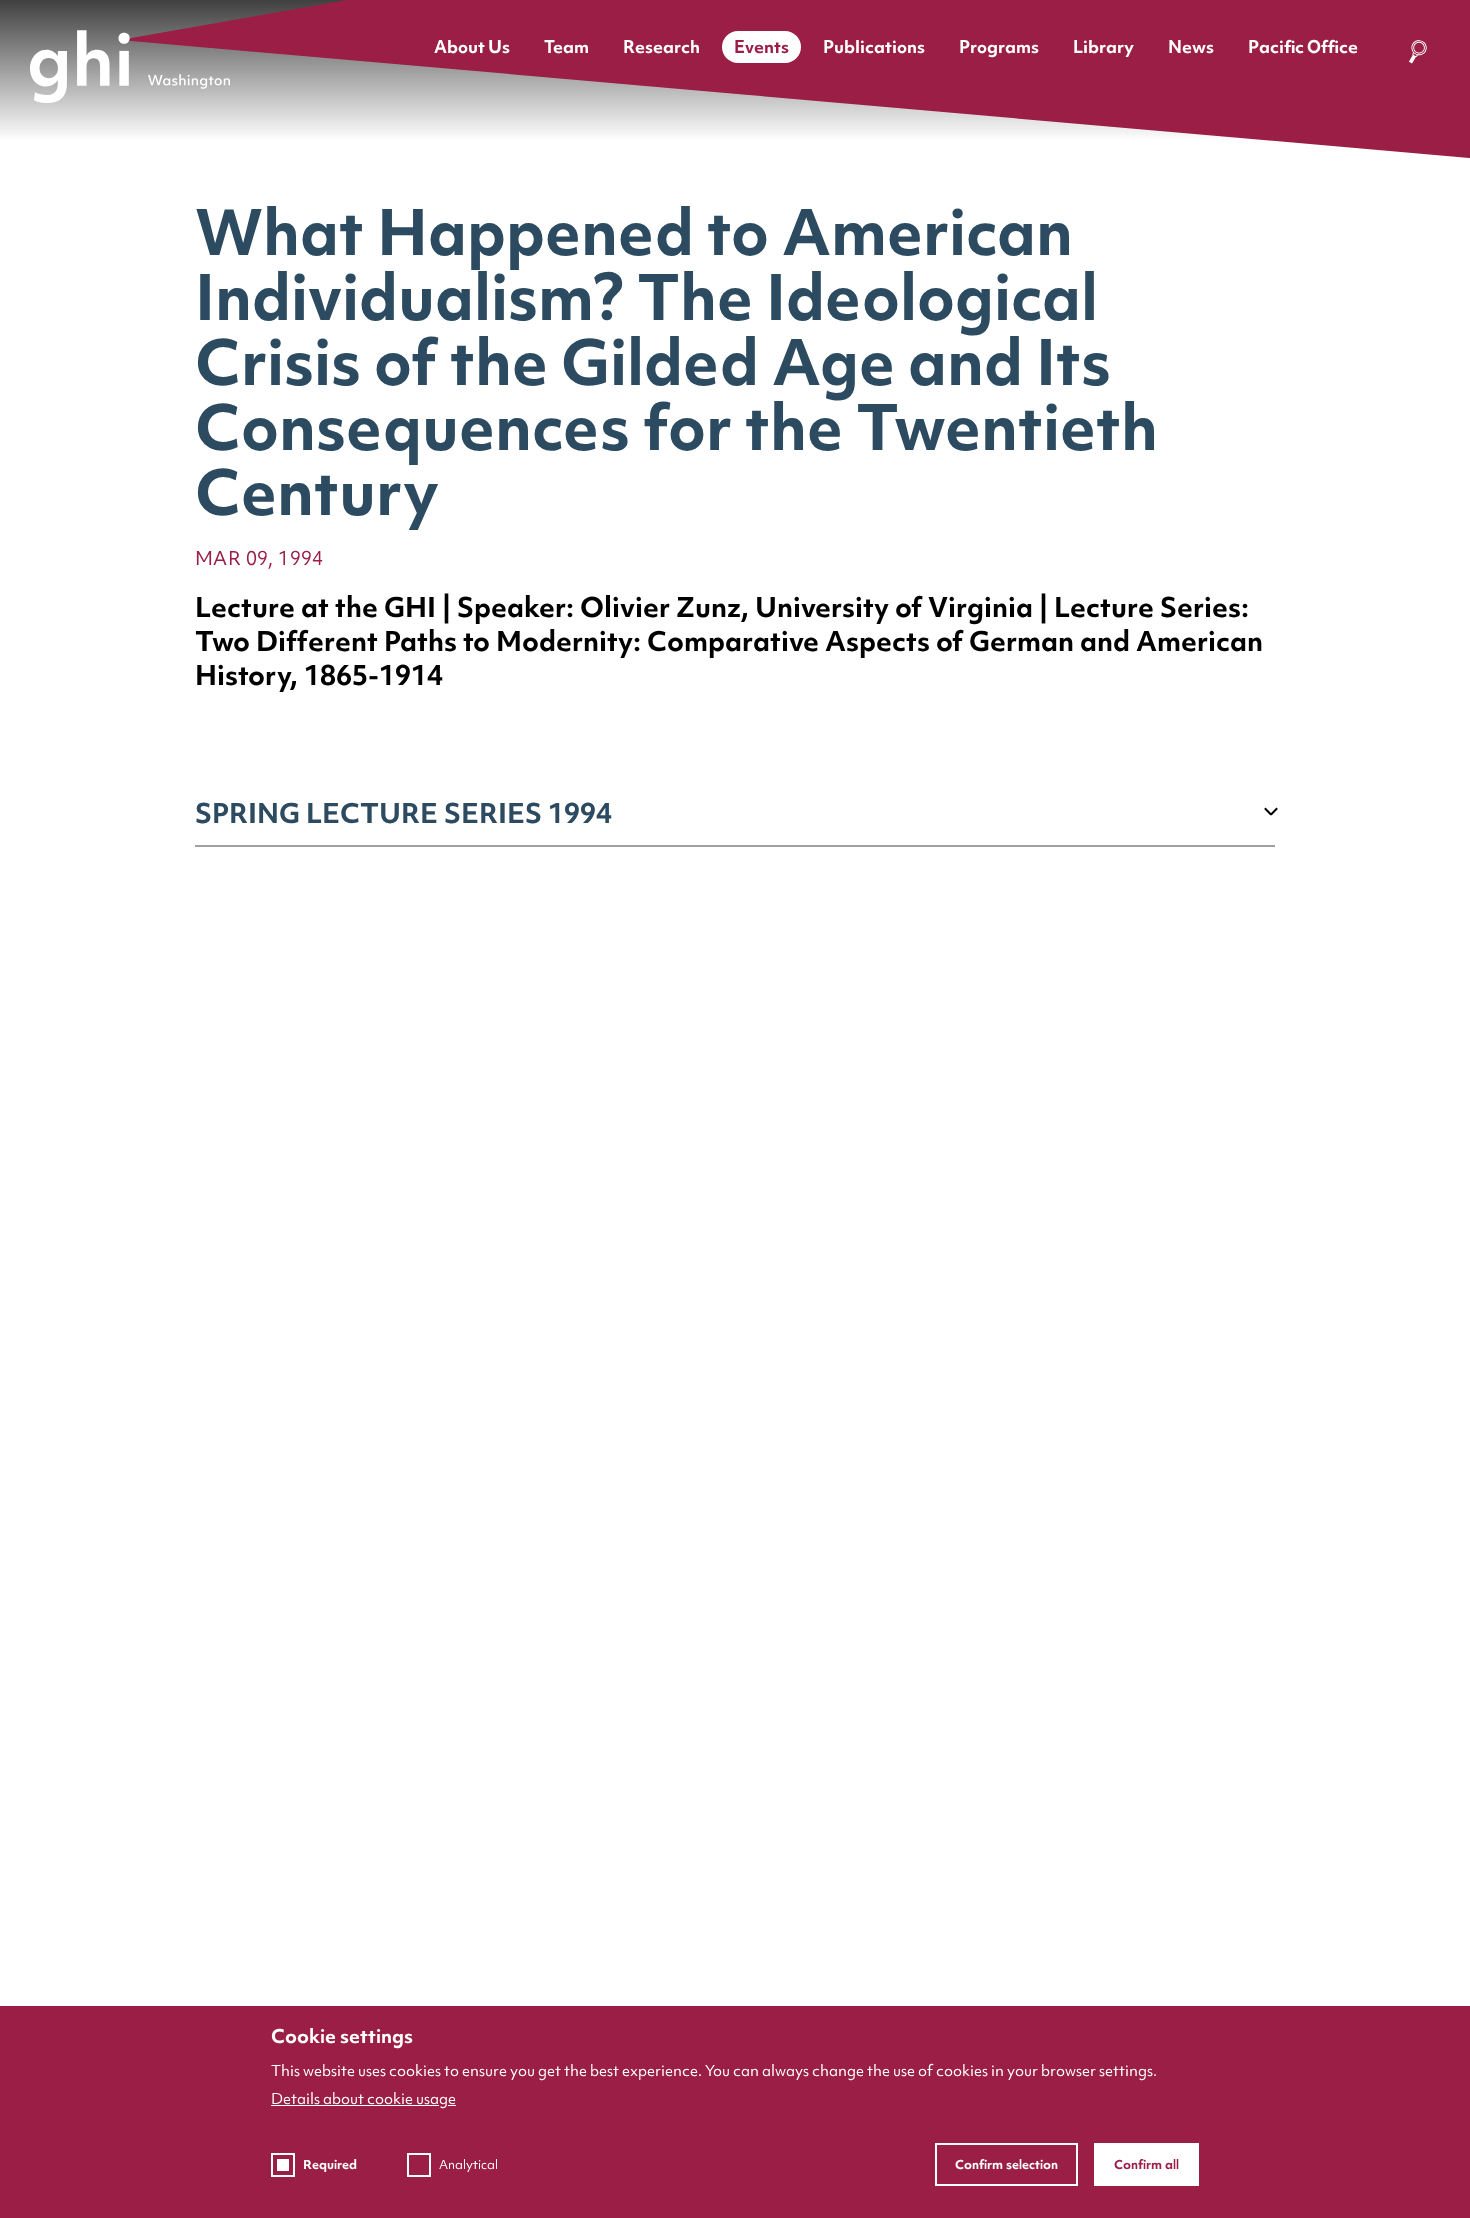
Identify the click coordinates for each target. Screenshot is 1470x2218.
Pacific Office (1303, 46)
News (1191, 46)
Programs (999, 46)
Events (761, 46)
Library (1103, 46)
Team (566, 46)
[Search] (1417, 56)
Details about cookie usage (363, 2099)
